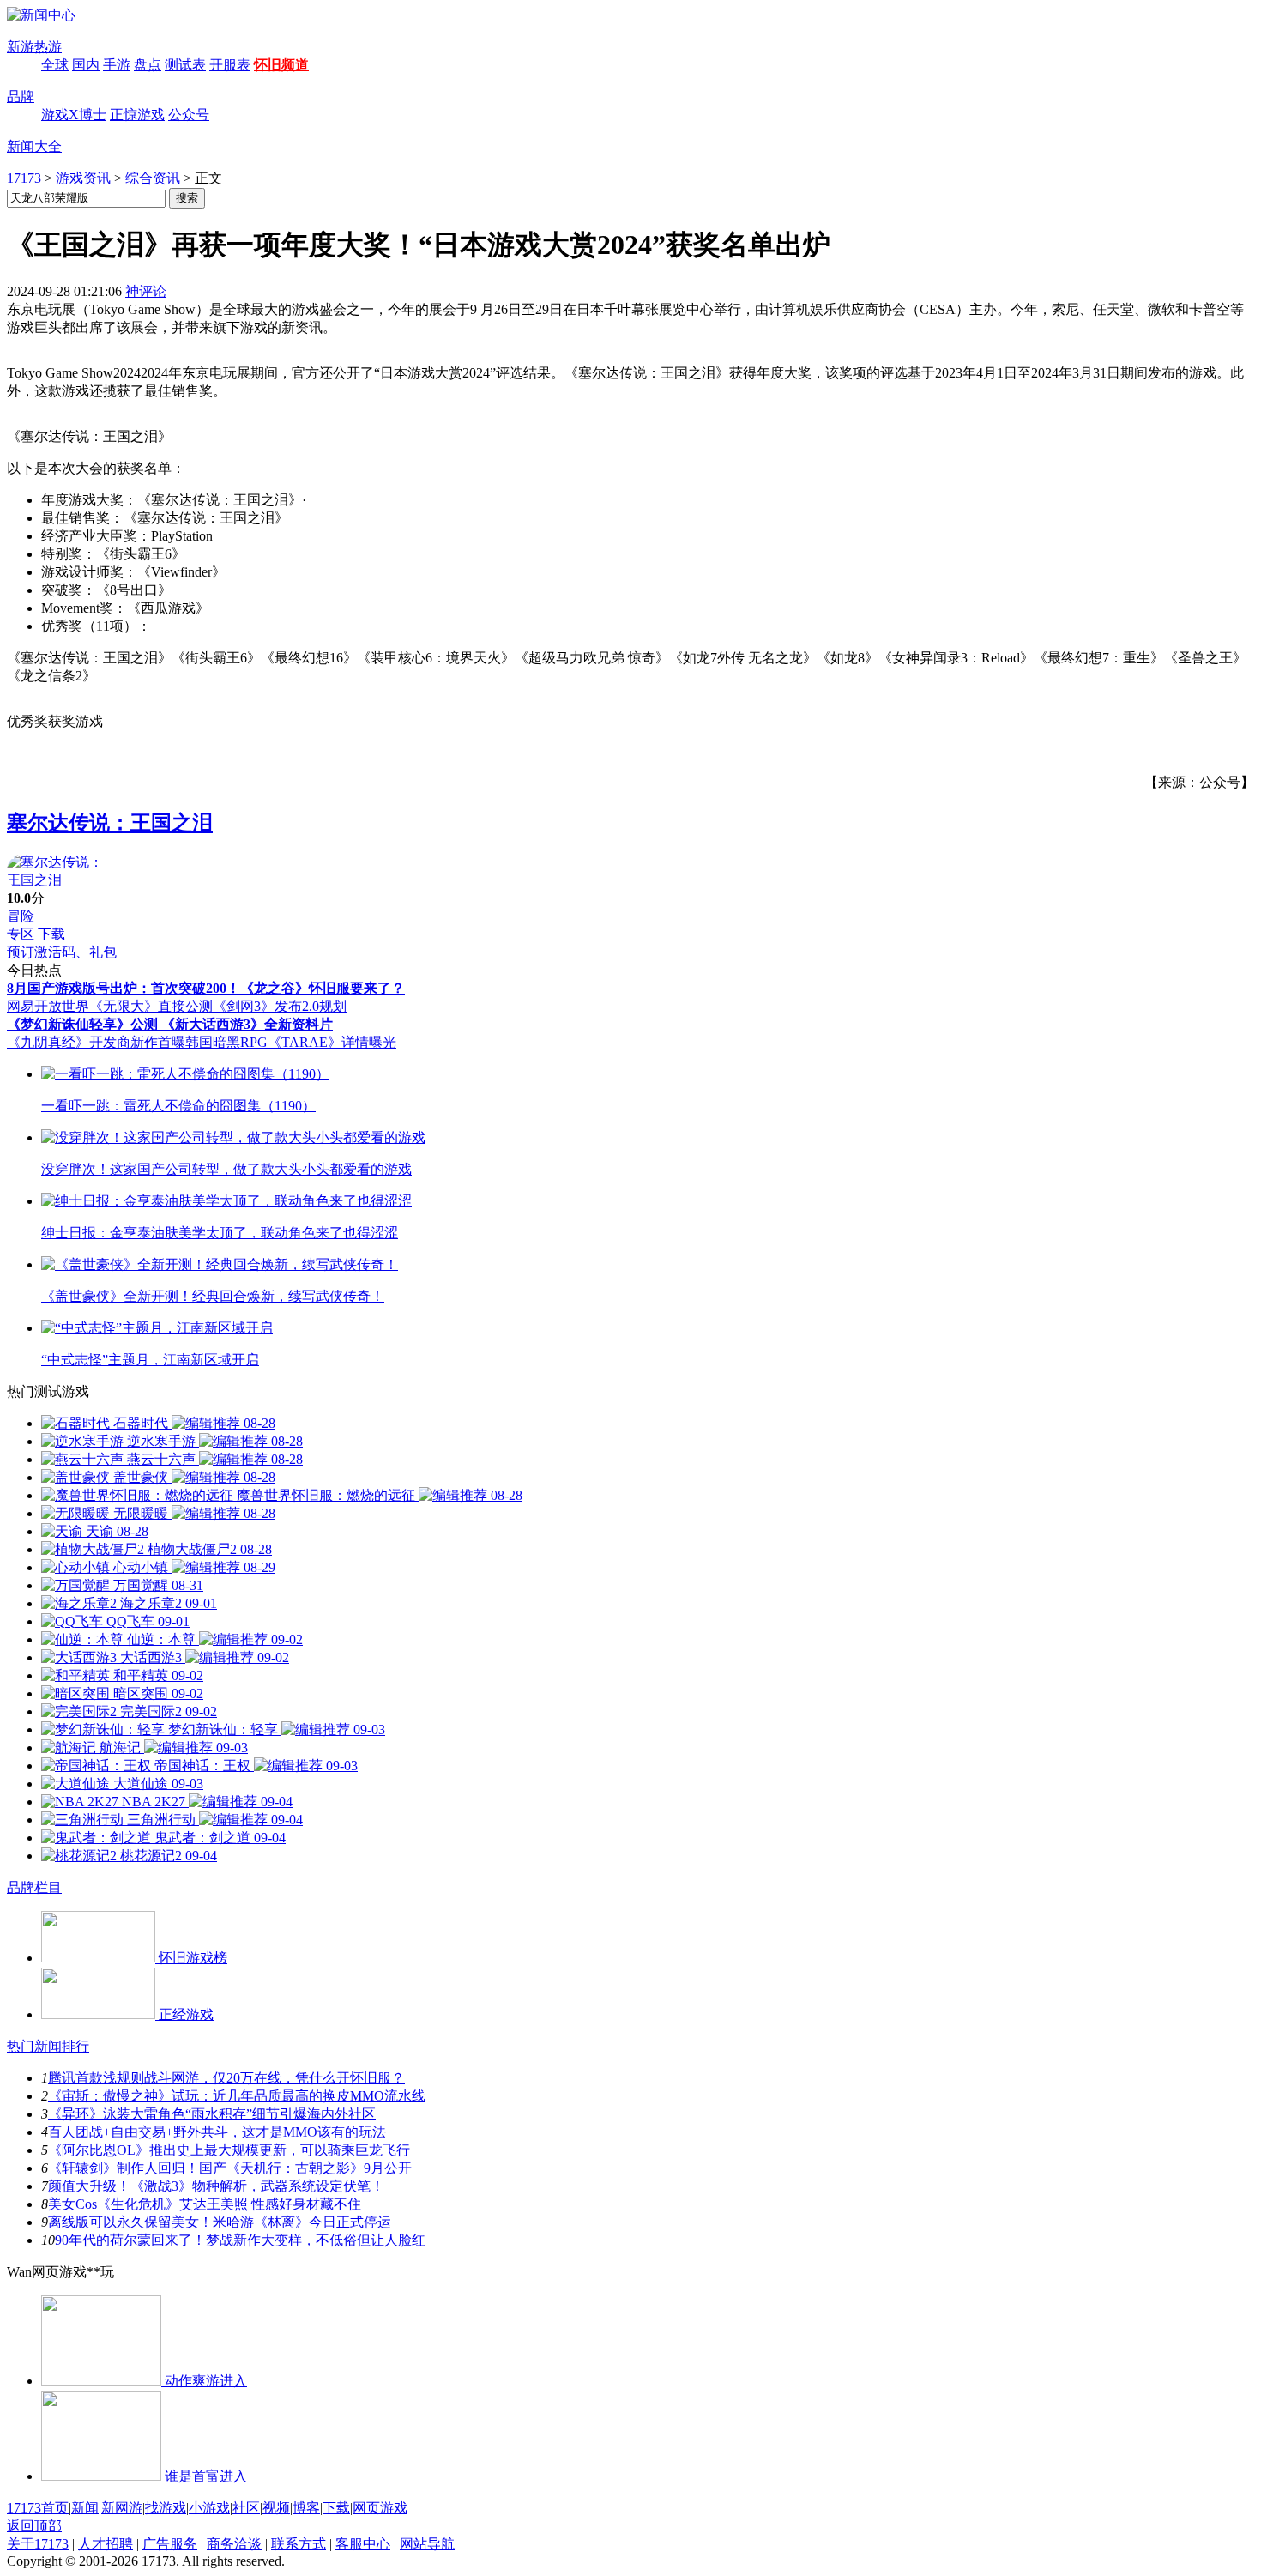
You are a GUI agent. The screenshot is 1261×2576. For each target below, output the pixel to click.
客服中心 (363, 2544)
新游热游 (34, 47)
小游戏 (209, 2508)
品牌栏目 (34, 1887)
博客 (306, 2508)
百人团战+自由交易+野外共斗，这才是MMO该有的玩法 (217, 2132)
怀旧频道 (281, 65)
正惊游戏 (137, 115)
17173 (24, 178)
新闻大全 (34, 146)
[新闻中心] (41, 15)
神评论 (146, 291)
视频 (276, 2508)
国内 (86, 65)
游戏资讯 (83, 178)
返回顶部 (34, 2526)
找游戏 (166, 2508)
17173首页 (38, 2508)
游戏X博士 (74, 115)
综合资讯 (153, 178)
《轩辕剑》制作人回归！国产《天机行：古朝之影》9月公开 (230, 2168)
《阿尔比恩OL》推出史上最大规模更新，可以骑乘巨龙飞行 (229, 2150)
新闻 (85, 2508)
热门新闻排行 (48, 2046)
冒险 (21, 916)
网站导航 (427, 2544)
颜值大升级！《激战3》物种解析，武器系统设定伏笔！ (216, 2186)
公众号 (189, 115)
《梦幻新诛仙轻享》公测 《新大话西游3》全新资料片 (170, 1024)
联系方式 (299, 2544)
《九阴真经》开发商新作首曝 (96, 1042)
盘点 (148, 65)
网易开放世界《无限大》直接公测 (110, 1006)
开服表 (230, 65)
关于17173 (38, 2544)
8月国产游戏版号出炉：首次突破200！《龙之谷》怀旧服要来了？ (206, 988)
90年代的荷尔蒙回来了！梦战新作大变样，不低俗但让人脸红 (240, 2240)
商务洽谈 (234, 2544)
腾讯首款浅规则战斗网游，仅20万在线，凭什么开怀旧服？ (226, 2078)
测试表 (185, 65)
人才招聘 (106, 2544)
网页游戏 (380, 2508)
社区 (246, 2508)
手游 (117, 65)
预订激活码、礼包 (62, 952)
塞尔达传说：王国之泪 (110, 823)
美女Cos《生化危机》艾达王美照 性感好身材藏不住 (205, 2204)
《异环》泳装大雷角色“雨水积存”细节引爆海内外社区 (212, 2114)
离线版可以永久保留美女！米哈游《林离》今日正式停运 (220, 2222)
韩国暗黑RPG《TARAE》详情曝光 (291, 1042)
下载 (51, 934)
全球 (55, 65)
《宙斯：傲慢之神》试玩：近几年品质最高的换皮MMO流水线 (237, 2096)
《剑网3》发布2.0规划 (280, 1006)
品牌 (21, 97)
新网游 (122, 2508)
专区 (21, 934)
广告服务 (170, 2544)
